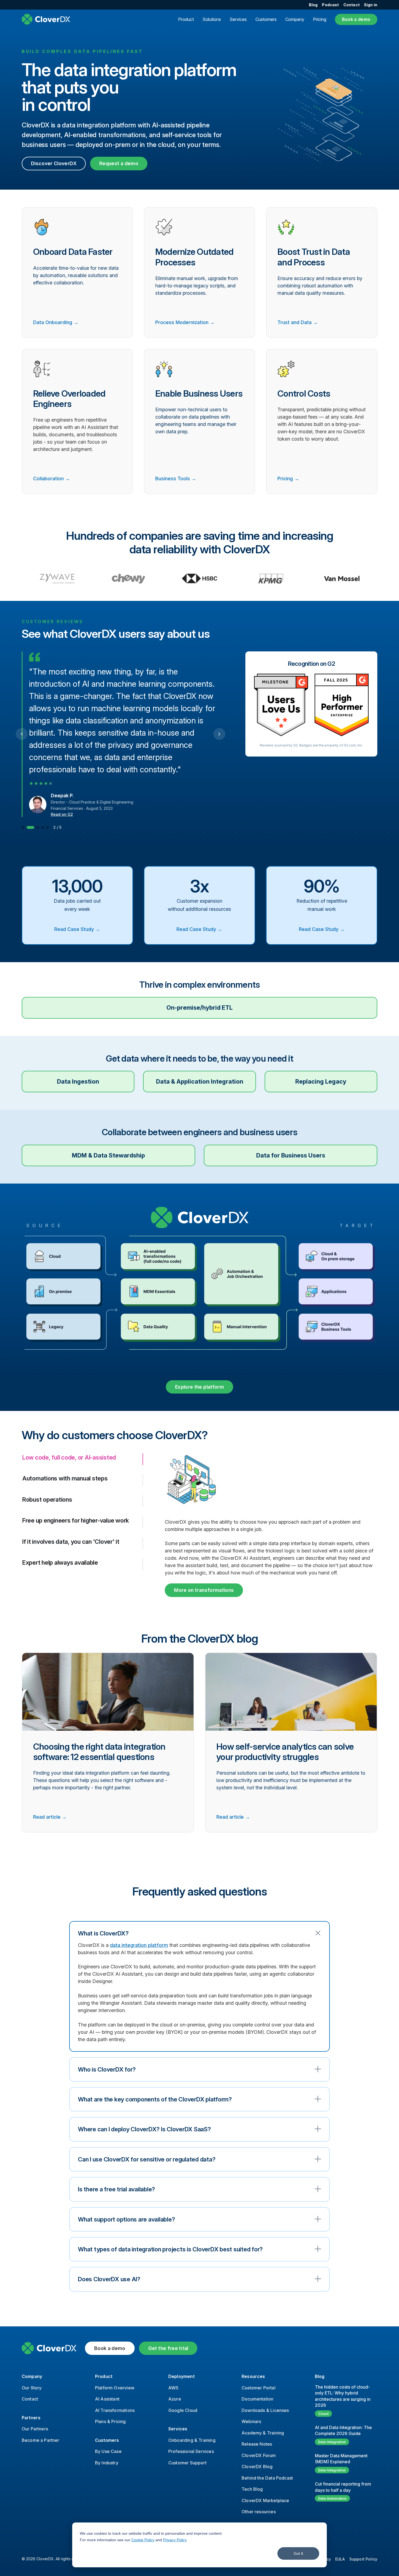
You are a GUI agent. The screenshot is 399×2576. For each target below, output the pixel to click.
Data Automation (332, 2498)
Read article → (50, 1817)
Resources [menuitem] (253, 2376)
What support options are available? (126, 2219)
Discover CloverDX (54, 163)
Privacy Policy (175, 2540)
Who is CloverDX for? (107, 2069)
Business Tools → (176, 479)
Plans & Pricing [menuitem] (110, 2421)
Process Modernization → (185, 322)
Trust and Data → (298, 322)
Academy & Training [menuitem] (263, 2433)
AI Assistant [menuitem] (107, 2399)
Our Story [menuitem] (32, 2388)
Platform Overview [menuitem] (115, 2388)
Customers (266, 19)
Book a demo (356, 19)
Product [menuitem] (104, 2376)
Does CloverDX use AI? (109, 2279)
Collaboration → (52, 479)
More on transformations (204, 1590)
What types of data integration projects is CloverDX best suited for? (170, 2249)
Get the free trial (168, 2348)
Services (238, 19)
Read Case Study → (77, 929)
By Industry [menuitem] (107, 2463)
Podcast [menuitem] (330, 5)
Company (295, 19)
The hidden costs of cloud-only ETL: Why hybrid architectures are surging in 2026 (343, 2396)
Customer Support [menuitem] (187, 2463)
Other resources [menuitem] (259, 2512)
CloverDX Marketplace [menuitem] (265, 2500)
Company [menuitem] (32, 2376)
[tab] (23, 827)
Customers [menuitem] (107, 2440)
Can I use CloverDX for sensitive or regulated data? (147, 2159)
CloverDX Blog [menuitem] (257, 2467)
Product (186, 19)
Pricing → (288, 479)
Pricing (320, 19)
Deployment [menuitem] (181, 2376)
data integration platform (139, 1945)
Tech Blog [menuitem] (252, 2489)
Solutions (212, 19)
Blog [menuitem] (313, 5)
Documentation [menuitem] (257, 2399)
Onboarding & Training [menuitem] (192, 2440)
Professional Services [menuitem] (191, 2451)
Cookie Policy (143, 2540)
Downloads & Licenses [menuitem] (265, 2410)
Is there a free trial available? (116, 2189)
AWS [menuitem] (173, 2388)
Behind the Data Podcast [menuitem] (267, 2478)
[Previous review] (22, 734)
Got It (298, 2553)
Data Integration (332, 2442)
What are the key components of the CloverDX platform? (155, 2099)
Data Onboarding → (56, 322)
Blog (320, 2376)
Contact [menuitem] (351, 5)
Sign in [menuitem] (371, 5)
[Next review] (219, 734)
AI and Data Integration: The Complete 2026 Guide (343, 2430)
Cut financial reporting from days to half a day (343, 2487)
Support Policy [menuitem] (363, 2559)
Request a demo (119, 163)
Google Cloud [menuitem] (183, 2410)
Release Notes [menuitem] (257, 2444)
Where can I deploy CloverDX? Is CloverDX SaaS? (144, 2129)
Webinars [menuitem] (251, 2421)
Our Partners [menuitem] (35, 2429)
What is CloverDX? (103, 1933)
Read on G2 (62, 814)
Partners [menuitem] (31, 2418)
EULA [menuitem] (340, 2559)
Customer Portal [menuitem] (259, 2388)
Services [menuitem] (178, 2429)
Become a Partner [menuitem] (41, 2440)
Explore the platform (199, 1387)
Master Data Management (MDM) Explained (341, 2459)
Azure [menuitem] (175, 2399)
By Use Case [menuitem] (108, 2451)
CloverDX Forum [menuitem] (259, 2455)
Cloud (323, 2414)
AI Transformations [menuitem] (115, 2410)
